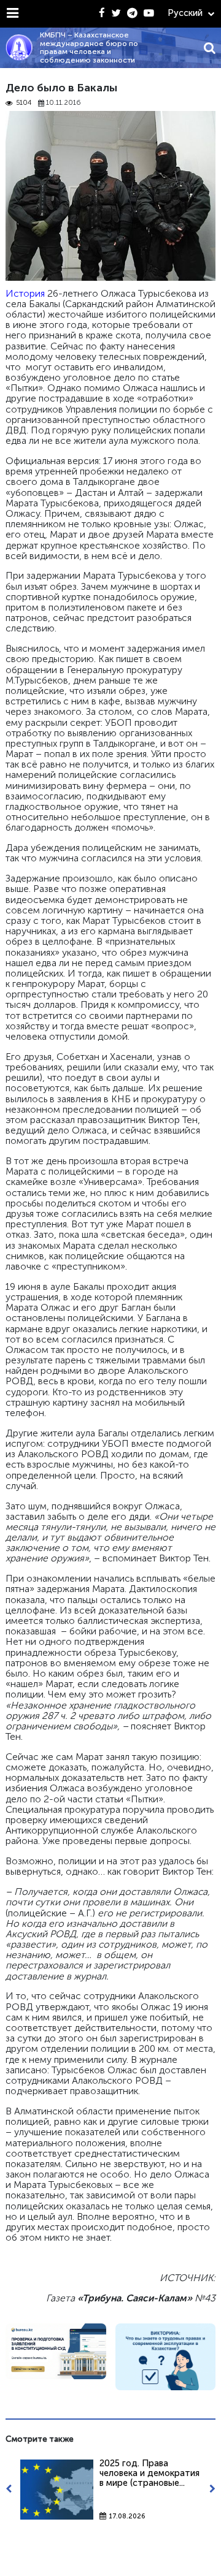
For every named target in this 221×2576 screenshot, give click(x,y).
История (25, 293)
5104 (24, 103)
